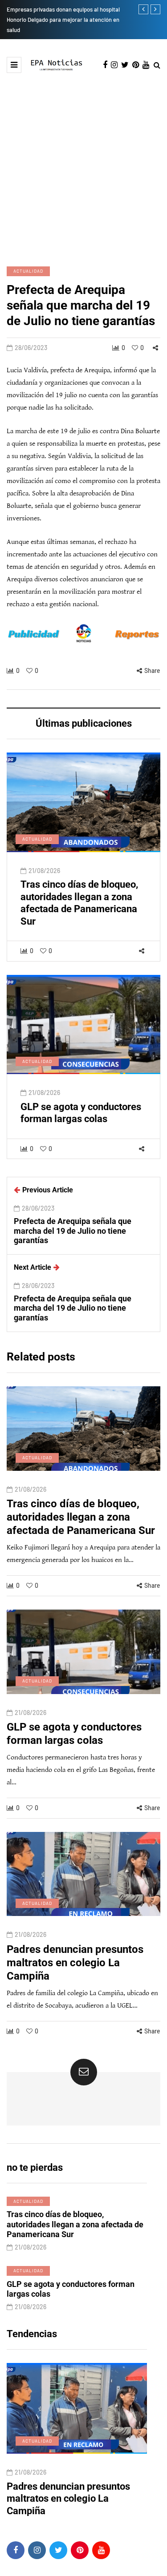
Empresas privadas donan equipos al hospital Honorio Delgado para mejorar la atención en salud (63, 20)
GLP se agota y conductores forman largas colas (81, 1113)
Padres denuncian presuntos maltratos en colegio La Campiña (75, 1963)
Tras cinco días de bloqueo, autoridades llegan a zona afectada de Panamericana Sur (79, 903)
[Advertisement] (83, 161)
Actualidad (28, 271)
